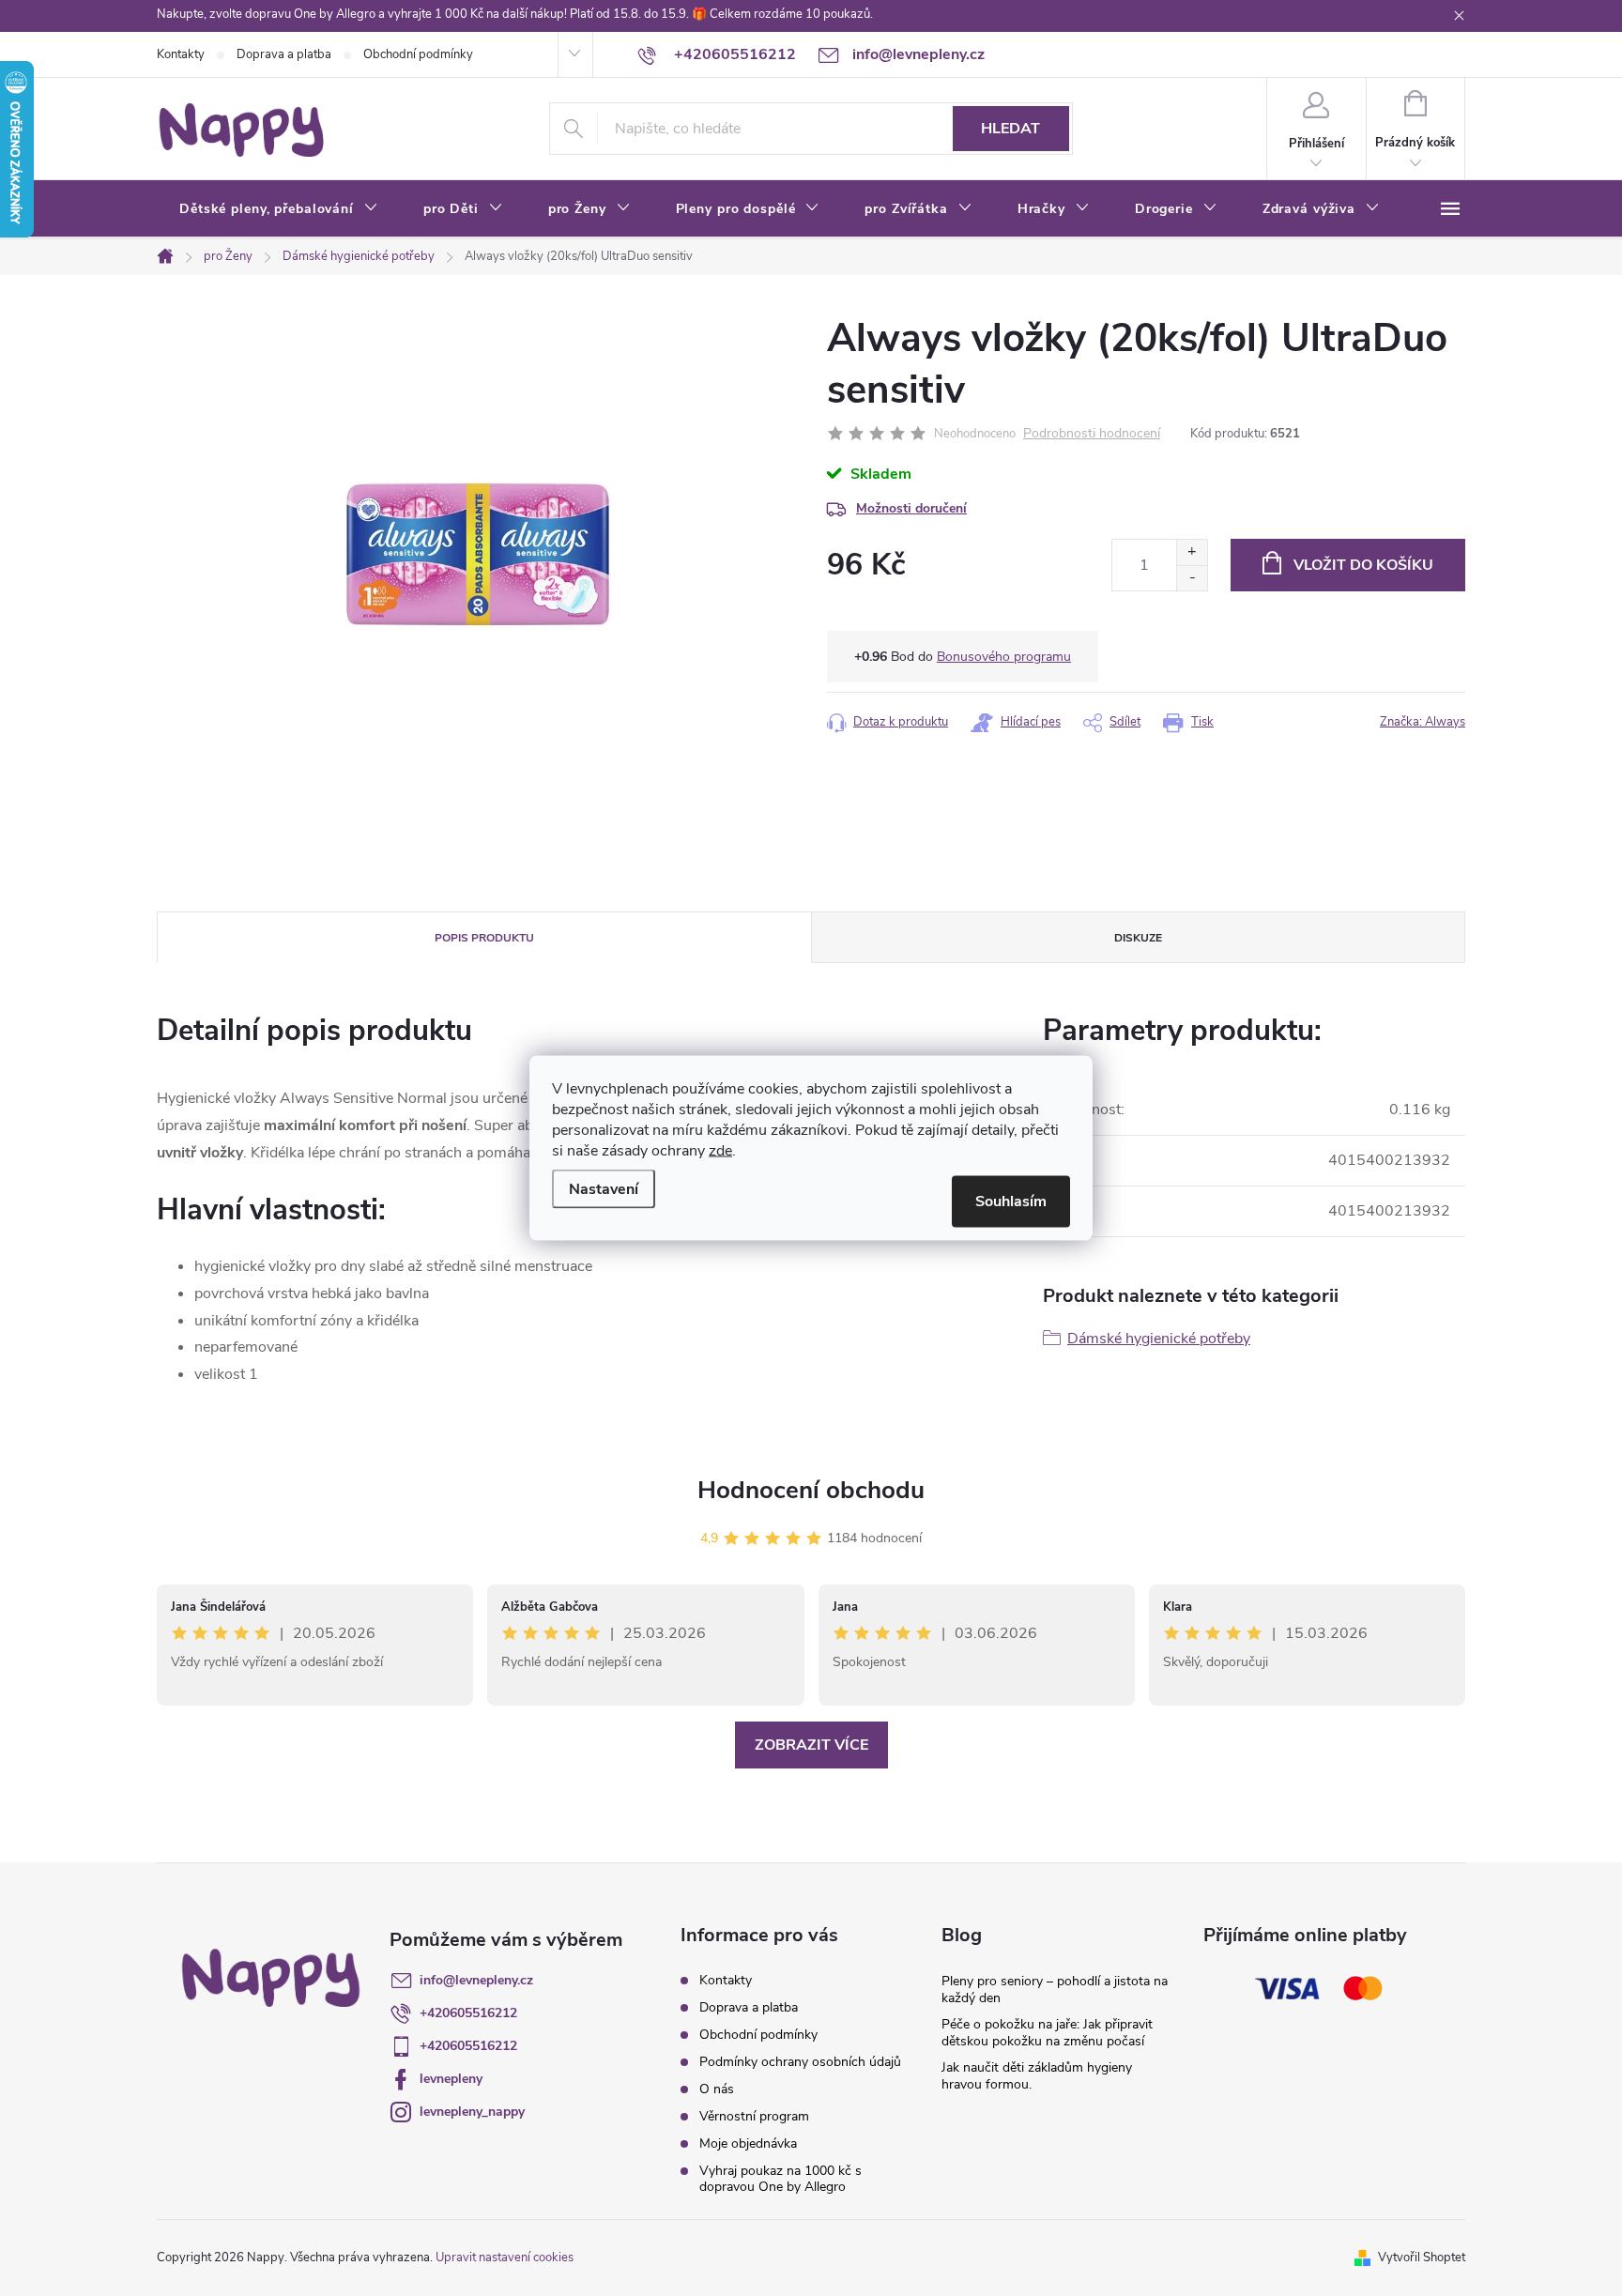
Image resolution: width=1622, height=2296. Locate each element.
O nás (717, 2089)
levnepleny (451, 2079)
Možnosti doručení (911, 508)
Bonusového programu (1004, 657)
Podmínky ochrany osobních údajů (800, 2062)
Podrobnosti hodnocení (1092, 434)
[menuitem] (279, 209)
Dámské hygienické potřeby (1159, 1339)
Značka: (1423, 722)
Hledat (1010, 129)
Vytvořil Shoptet (1422, 2258)
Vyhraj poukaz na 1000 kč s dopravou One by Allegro (780, 2179)
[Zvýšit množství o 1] (1192, 552)
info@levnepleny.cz (476, 1980)
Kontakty (181, 54)
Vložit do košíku (1363, 565)
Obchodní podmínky (418, 54)
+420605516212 (468, 2013)
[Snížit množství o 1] (1192, 578)
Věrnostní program (754, 2116)
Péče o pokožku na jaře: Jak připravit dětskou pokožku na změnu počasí (1047, 2033)
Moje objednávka (748, 2143)
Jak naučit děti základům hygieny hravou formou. (1037, 2076)
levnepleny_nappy (472, 2112)
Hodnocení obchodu (811, 1490)
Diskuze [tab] (1138, 938)
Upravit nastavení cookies (505, 2258)
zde (720, 1151)
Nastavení (604, 1189)
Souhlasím (1011, 1202)
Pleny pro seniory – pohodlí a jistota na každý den (1055, 1990)
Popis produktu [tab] (484, 938)
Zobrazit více (811, 1745)
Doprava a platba (284, 54)
